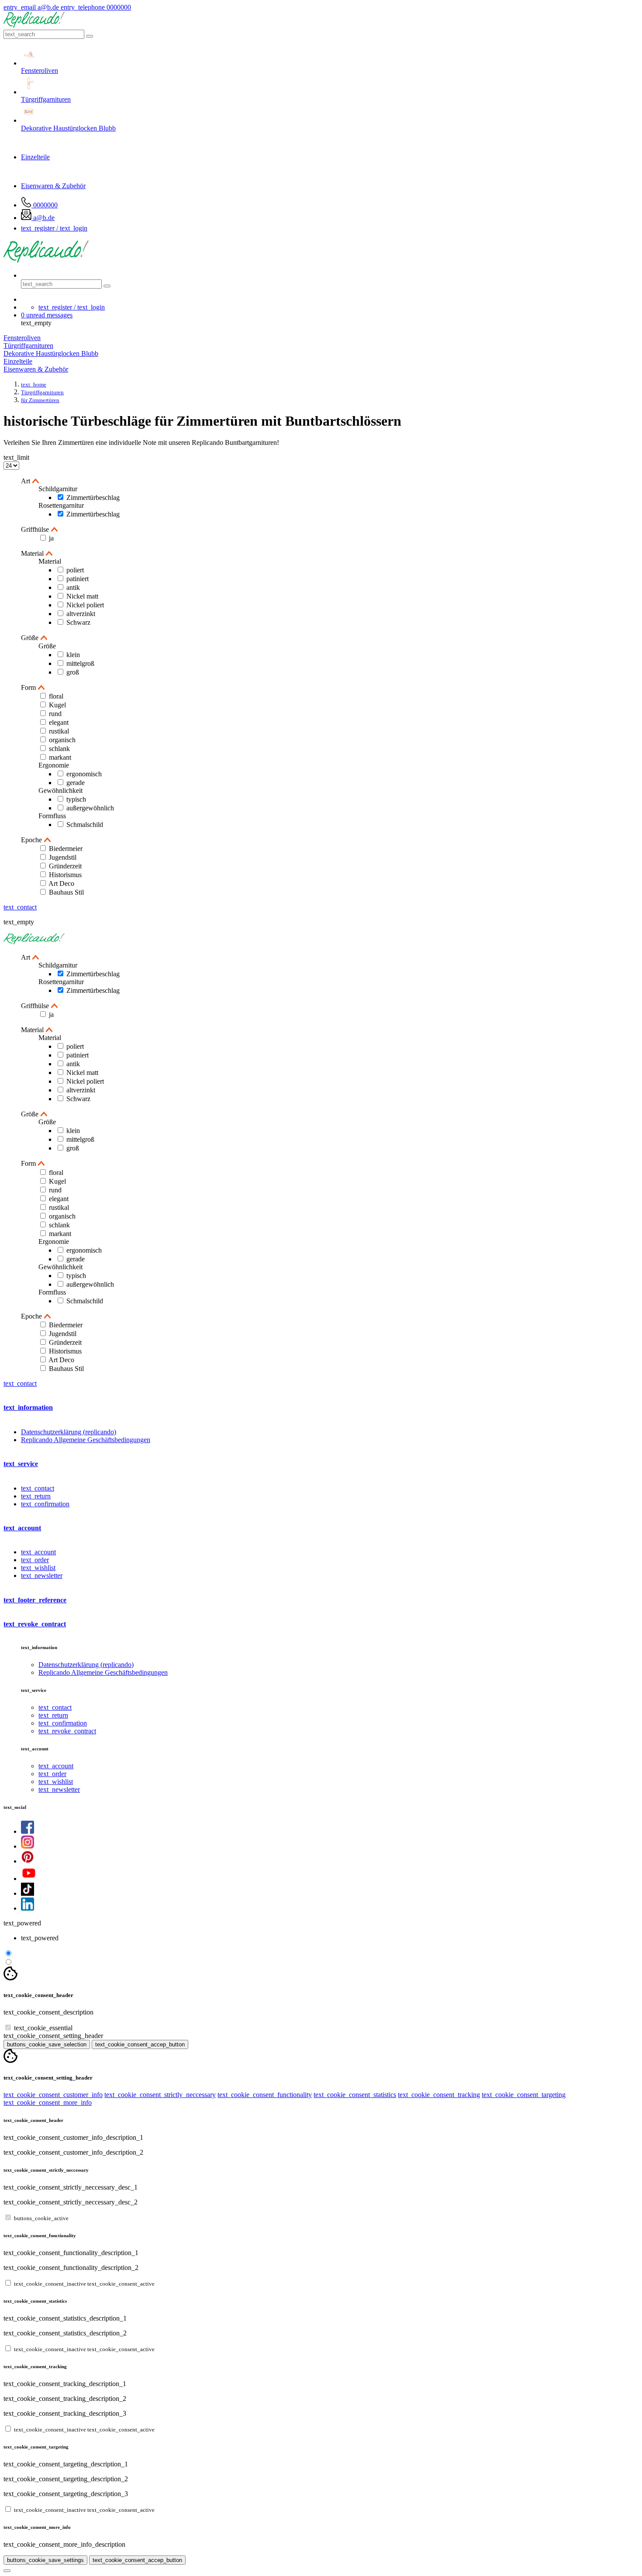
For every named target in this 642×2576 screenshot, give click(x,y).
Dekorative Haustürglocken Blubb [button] (51, 353)
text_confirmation (45, 1504)
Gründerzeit (65, 866)
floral (56, 696)
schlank (59, 749)
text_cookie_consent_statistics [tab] (355, 2095)
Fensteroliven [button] (22, 338)
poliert (75, 570)
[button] (47, 315)
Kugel (57, 705)
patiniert (78, 579)
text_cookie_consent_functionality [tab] (265, 2095)
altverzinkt (81, 614)
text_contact (20, 907)
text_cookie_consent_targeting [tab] (524, 2095)
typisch (76, 799)
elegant (59, 722)
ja (51, 538)
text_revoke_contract (67, 1731)
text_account (38, 1552)
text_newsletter (42, 1576)
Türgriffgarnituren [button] (28, 346)
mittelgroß (80, 663)
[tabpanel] (321, 2137)
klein (73, 655)
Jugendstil (63, 857)
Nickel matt (82, 596)
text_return (36, 1496)
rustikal (59, 731)
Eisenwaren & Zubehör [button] (36, 369)
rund (55, 714)
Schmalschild (85, 825)
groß (73, 672)
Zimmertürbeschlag (93, 498)
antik (73, 587)
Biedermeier (66, 849)
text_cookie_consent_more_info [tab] (48, 2102)
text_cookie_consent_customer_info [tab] (53, 2095)
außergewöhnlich (90, 808)
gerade (76, 783)
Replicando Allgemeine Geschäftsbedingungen (86, 1440)
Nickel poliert (85, 605)
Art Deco (61, 883)
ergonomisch (84, 774)
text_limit (16, 457)
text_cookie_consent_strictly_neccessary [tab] (160, 2095)
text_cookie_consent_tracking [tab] (439, 2095)
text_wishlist (38, 1568)
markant (60, 757)
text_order (35, 1560)
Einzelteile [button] (18, 361)
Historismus (65, 875)
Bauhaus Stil (66, 892)
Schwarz (78, 622)
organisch (62, 740)
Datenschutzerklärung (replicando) (69, 1432)
